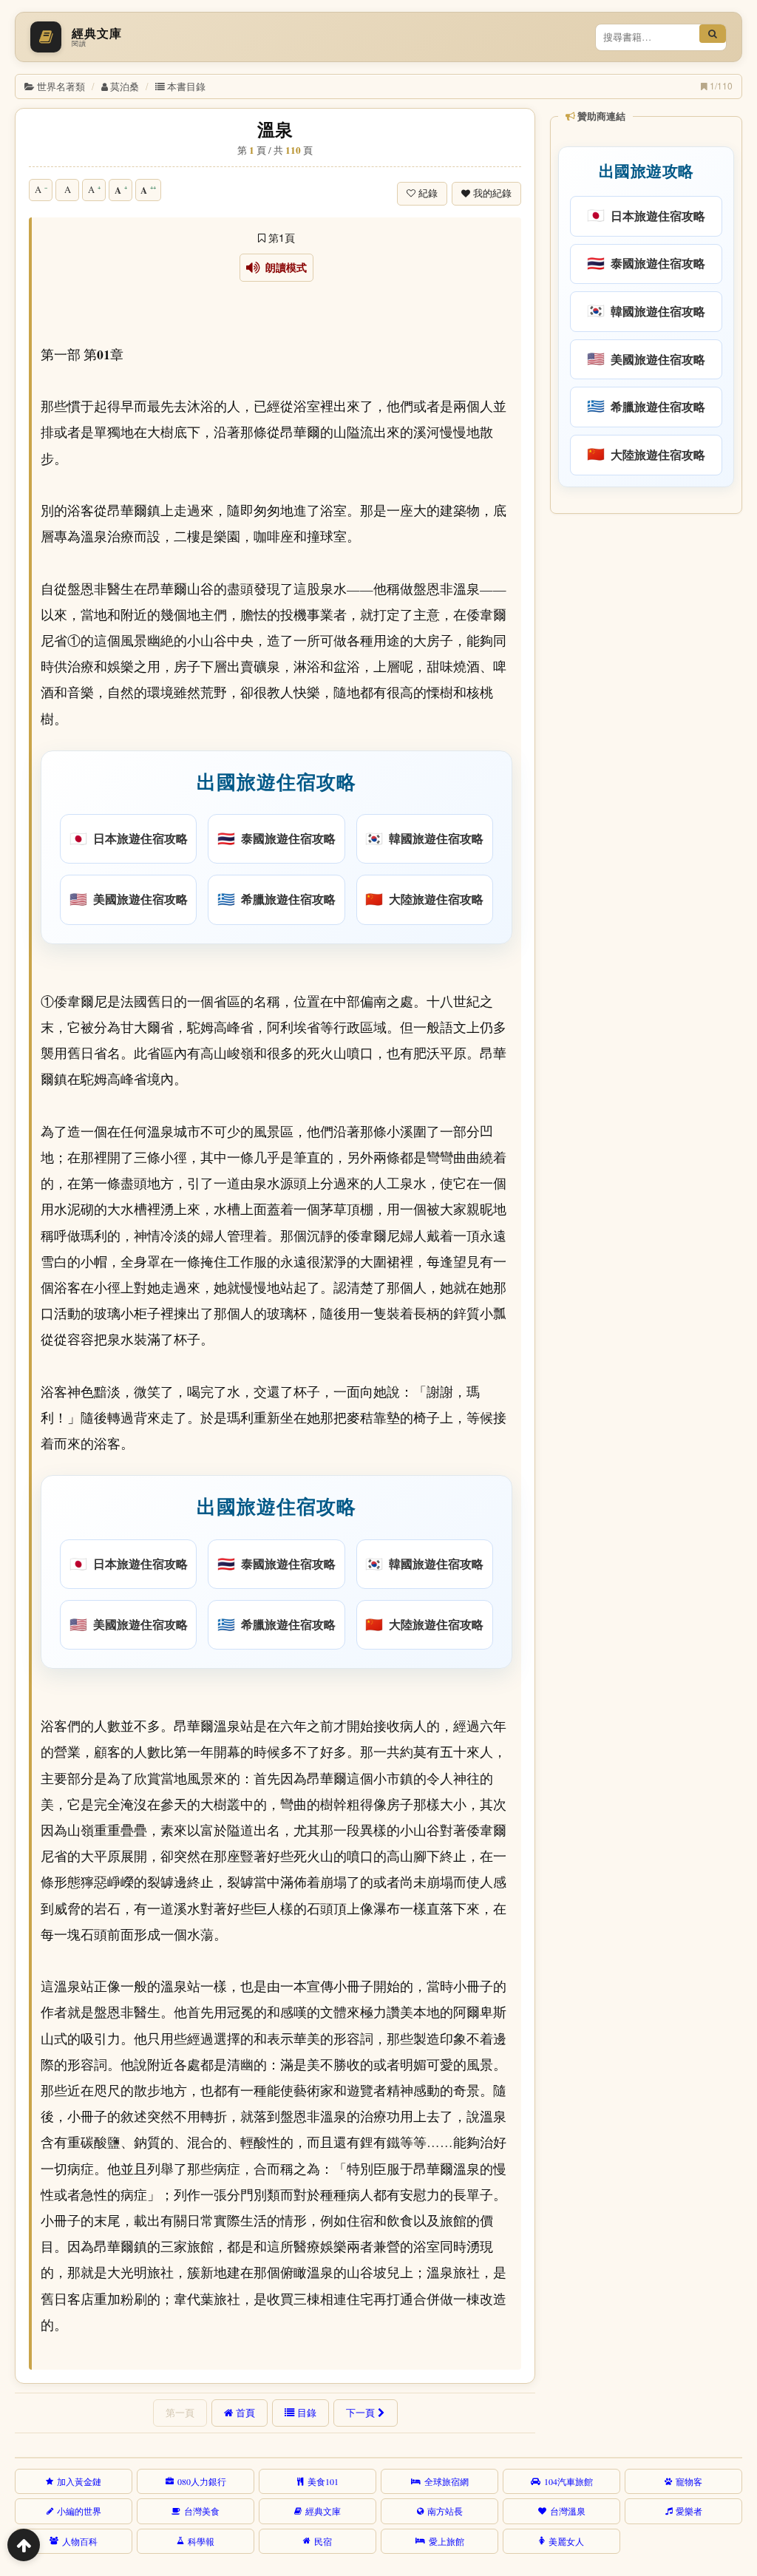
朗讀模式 (284, 268)
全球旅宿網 (447, 2481)
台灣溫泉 (568, 2511)
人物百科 (80, 2541)
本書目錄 (186, 86)
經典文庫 (323, 2511)
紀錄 (428, 193)
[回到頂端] (24, 2545)
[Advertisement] (645, 617)
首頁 (245, 2413)
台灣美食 (202, 2511)
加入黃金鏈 (79, 2481)
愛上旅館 (447, 2541)
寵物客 (689, 2481)
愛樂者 (689, 2511)
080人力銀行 (202, 2481)
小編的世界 (79, 2511)
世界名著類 (61, 86)
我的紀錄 (492, 193)
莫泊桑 (125, 86)
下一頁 (360, 2413)
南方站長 (445, 2511)
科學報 (201, 2541)
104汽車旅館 (568, 2481)
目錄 (307, 2413)
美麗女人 (566, 2541)
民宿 (323, 2541)
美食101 (323, 2481)
